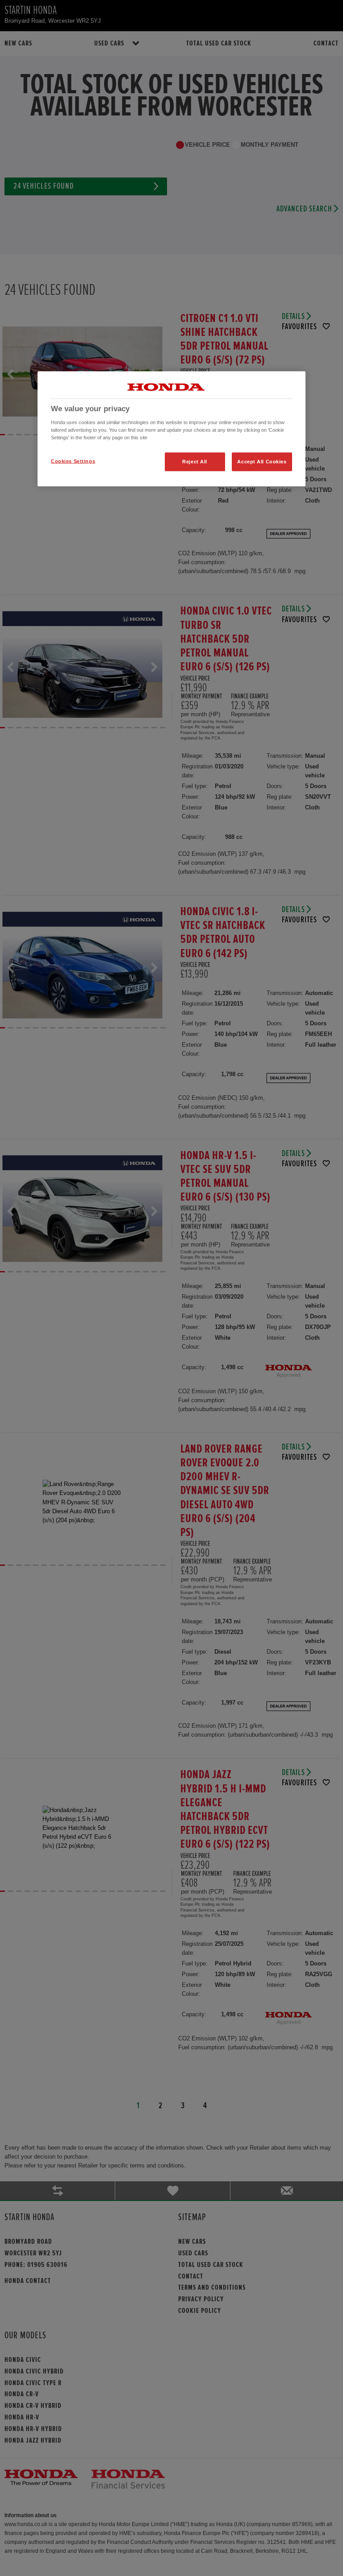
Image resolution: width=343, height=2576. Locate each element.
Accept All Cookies (262, 462)
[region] (171, 429)
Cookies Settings (73, 461)
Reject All (195, 462)
